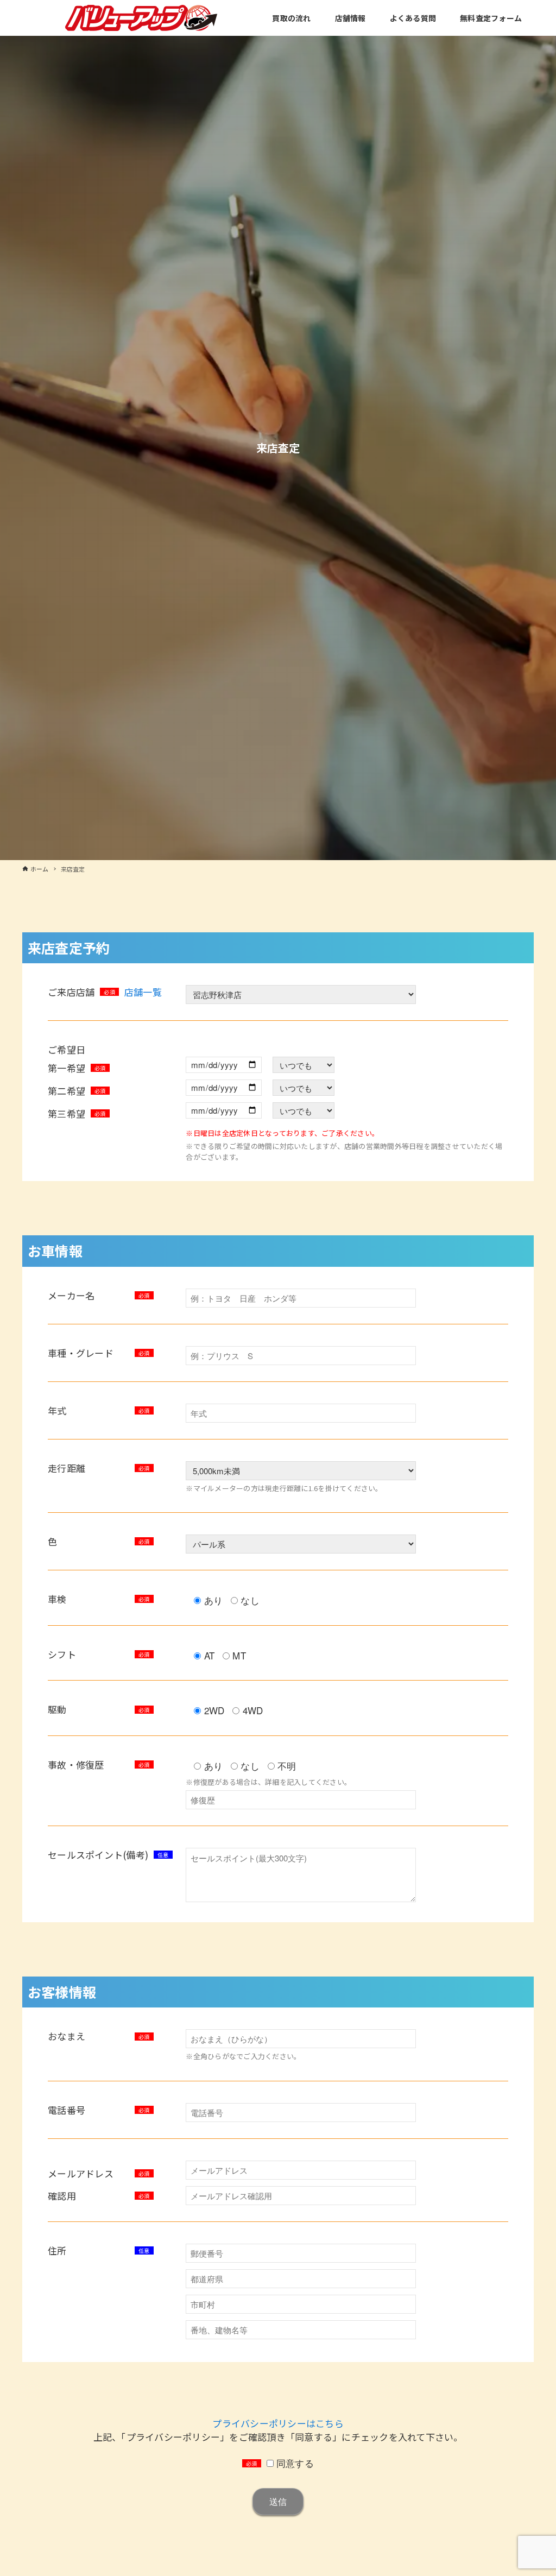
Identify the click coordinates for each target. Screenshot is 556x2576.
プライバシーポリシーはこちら (278, 2423)
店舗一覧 (143, 992)
